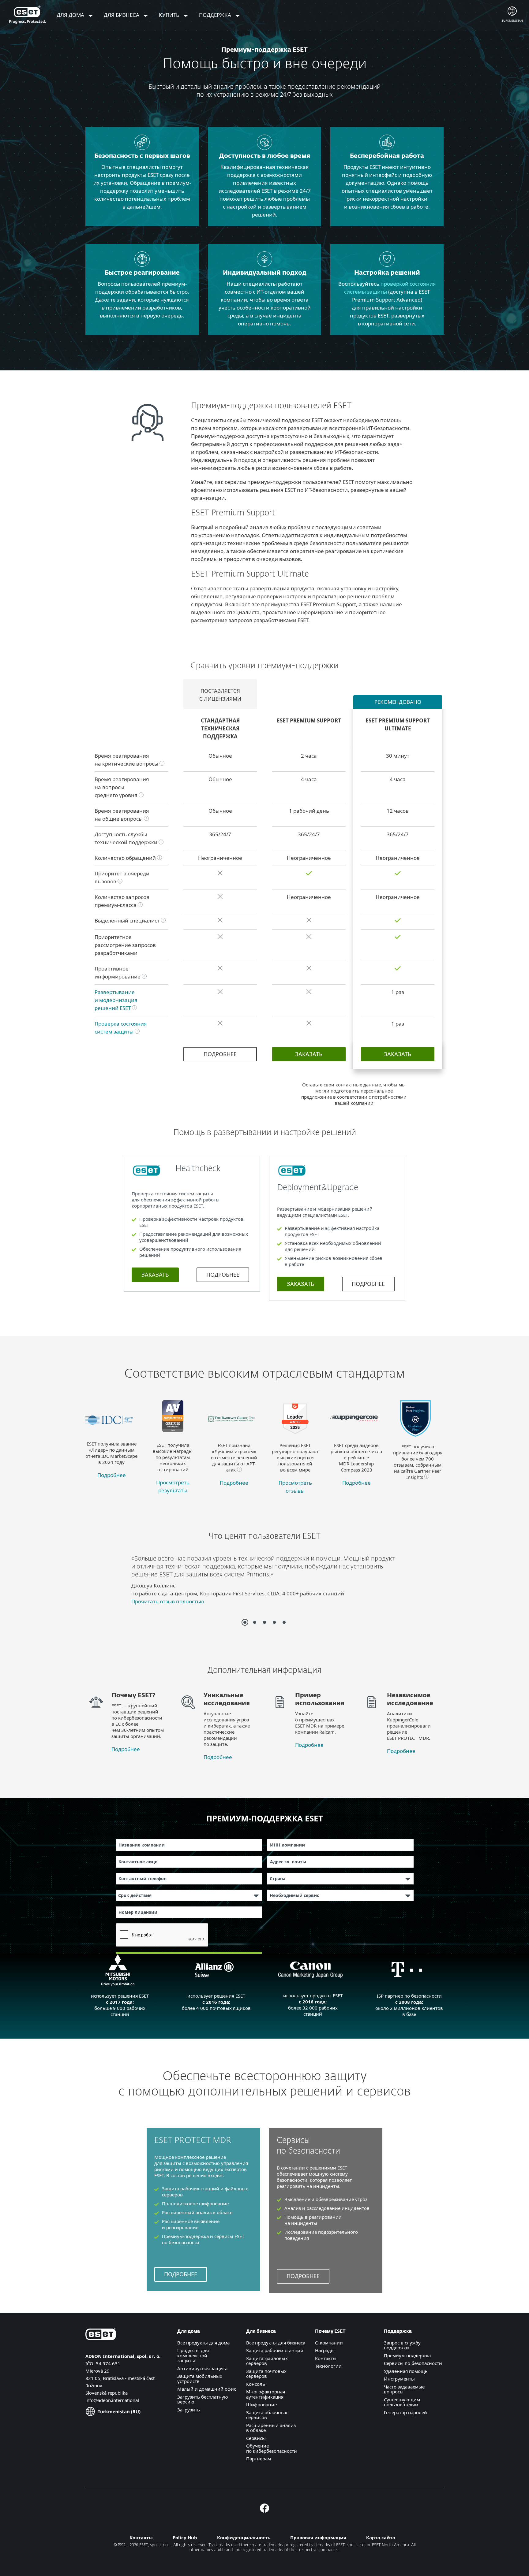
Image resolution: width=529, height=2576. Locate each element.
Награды (325, 2350)
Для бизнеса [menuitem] (122, 15)
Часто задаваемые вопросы (404, 2389)
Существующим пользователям (402, 2402)
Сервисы (256, 2438)
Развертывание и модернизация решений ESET (116, 1000)
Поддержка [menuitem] (216, 15)
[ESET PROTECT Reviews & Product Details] (295, 1438)
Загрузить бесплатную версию (203, 2399)
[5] (284, 1622)
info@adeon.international (112, 2400)
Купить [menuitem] (170, 15)
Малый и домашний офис (207, 2389)
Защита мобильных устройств (200, 2379)
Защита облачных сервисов (267, 2415)
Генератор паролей (405, 2412)
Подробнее (220, 1054)
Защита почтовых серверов (266, 2374)
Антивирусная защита (202, 2368)
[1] (245, 1622)
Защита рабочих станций (275, 2350)
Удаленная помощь (406, 2371)
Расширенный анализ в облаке (271, 2428)
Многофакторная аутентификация (266, 2394)
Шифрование (261, 2404)
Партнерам (259, 2459)
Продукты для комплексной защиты (193, 2355)
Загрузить (189, 2410)
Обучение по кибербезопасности (272, 2448)
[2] (255, 1622)
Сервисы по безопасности (413, 2363)
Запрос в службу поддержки (402, 2345)
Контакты (326, 2358)
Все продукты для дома (203, 2343)
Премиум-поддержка (407, 2355)
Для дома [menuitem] (71, 15)
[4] (274, 1622)
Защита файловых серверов (267, 2361)
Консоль (256, 2384)
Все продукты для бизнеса (276, 2343)
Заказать (309, 1054)
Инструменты (399, 2379)
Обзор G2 (158, 1605)
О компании (329, 2343)
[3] (264, 1622)
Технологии (328, 2366)
